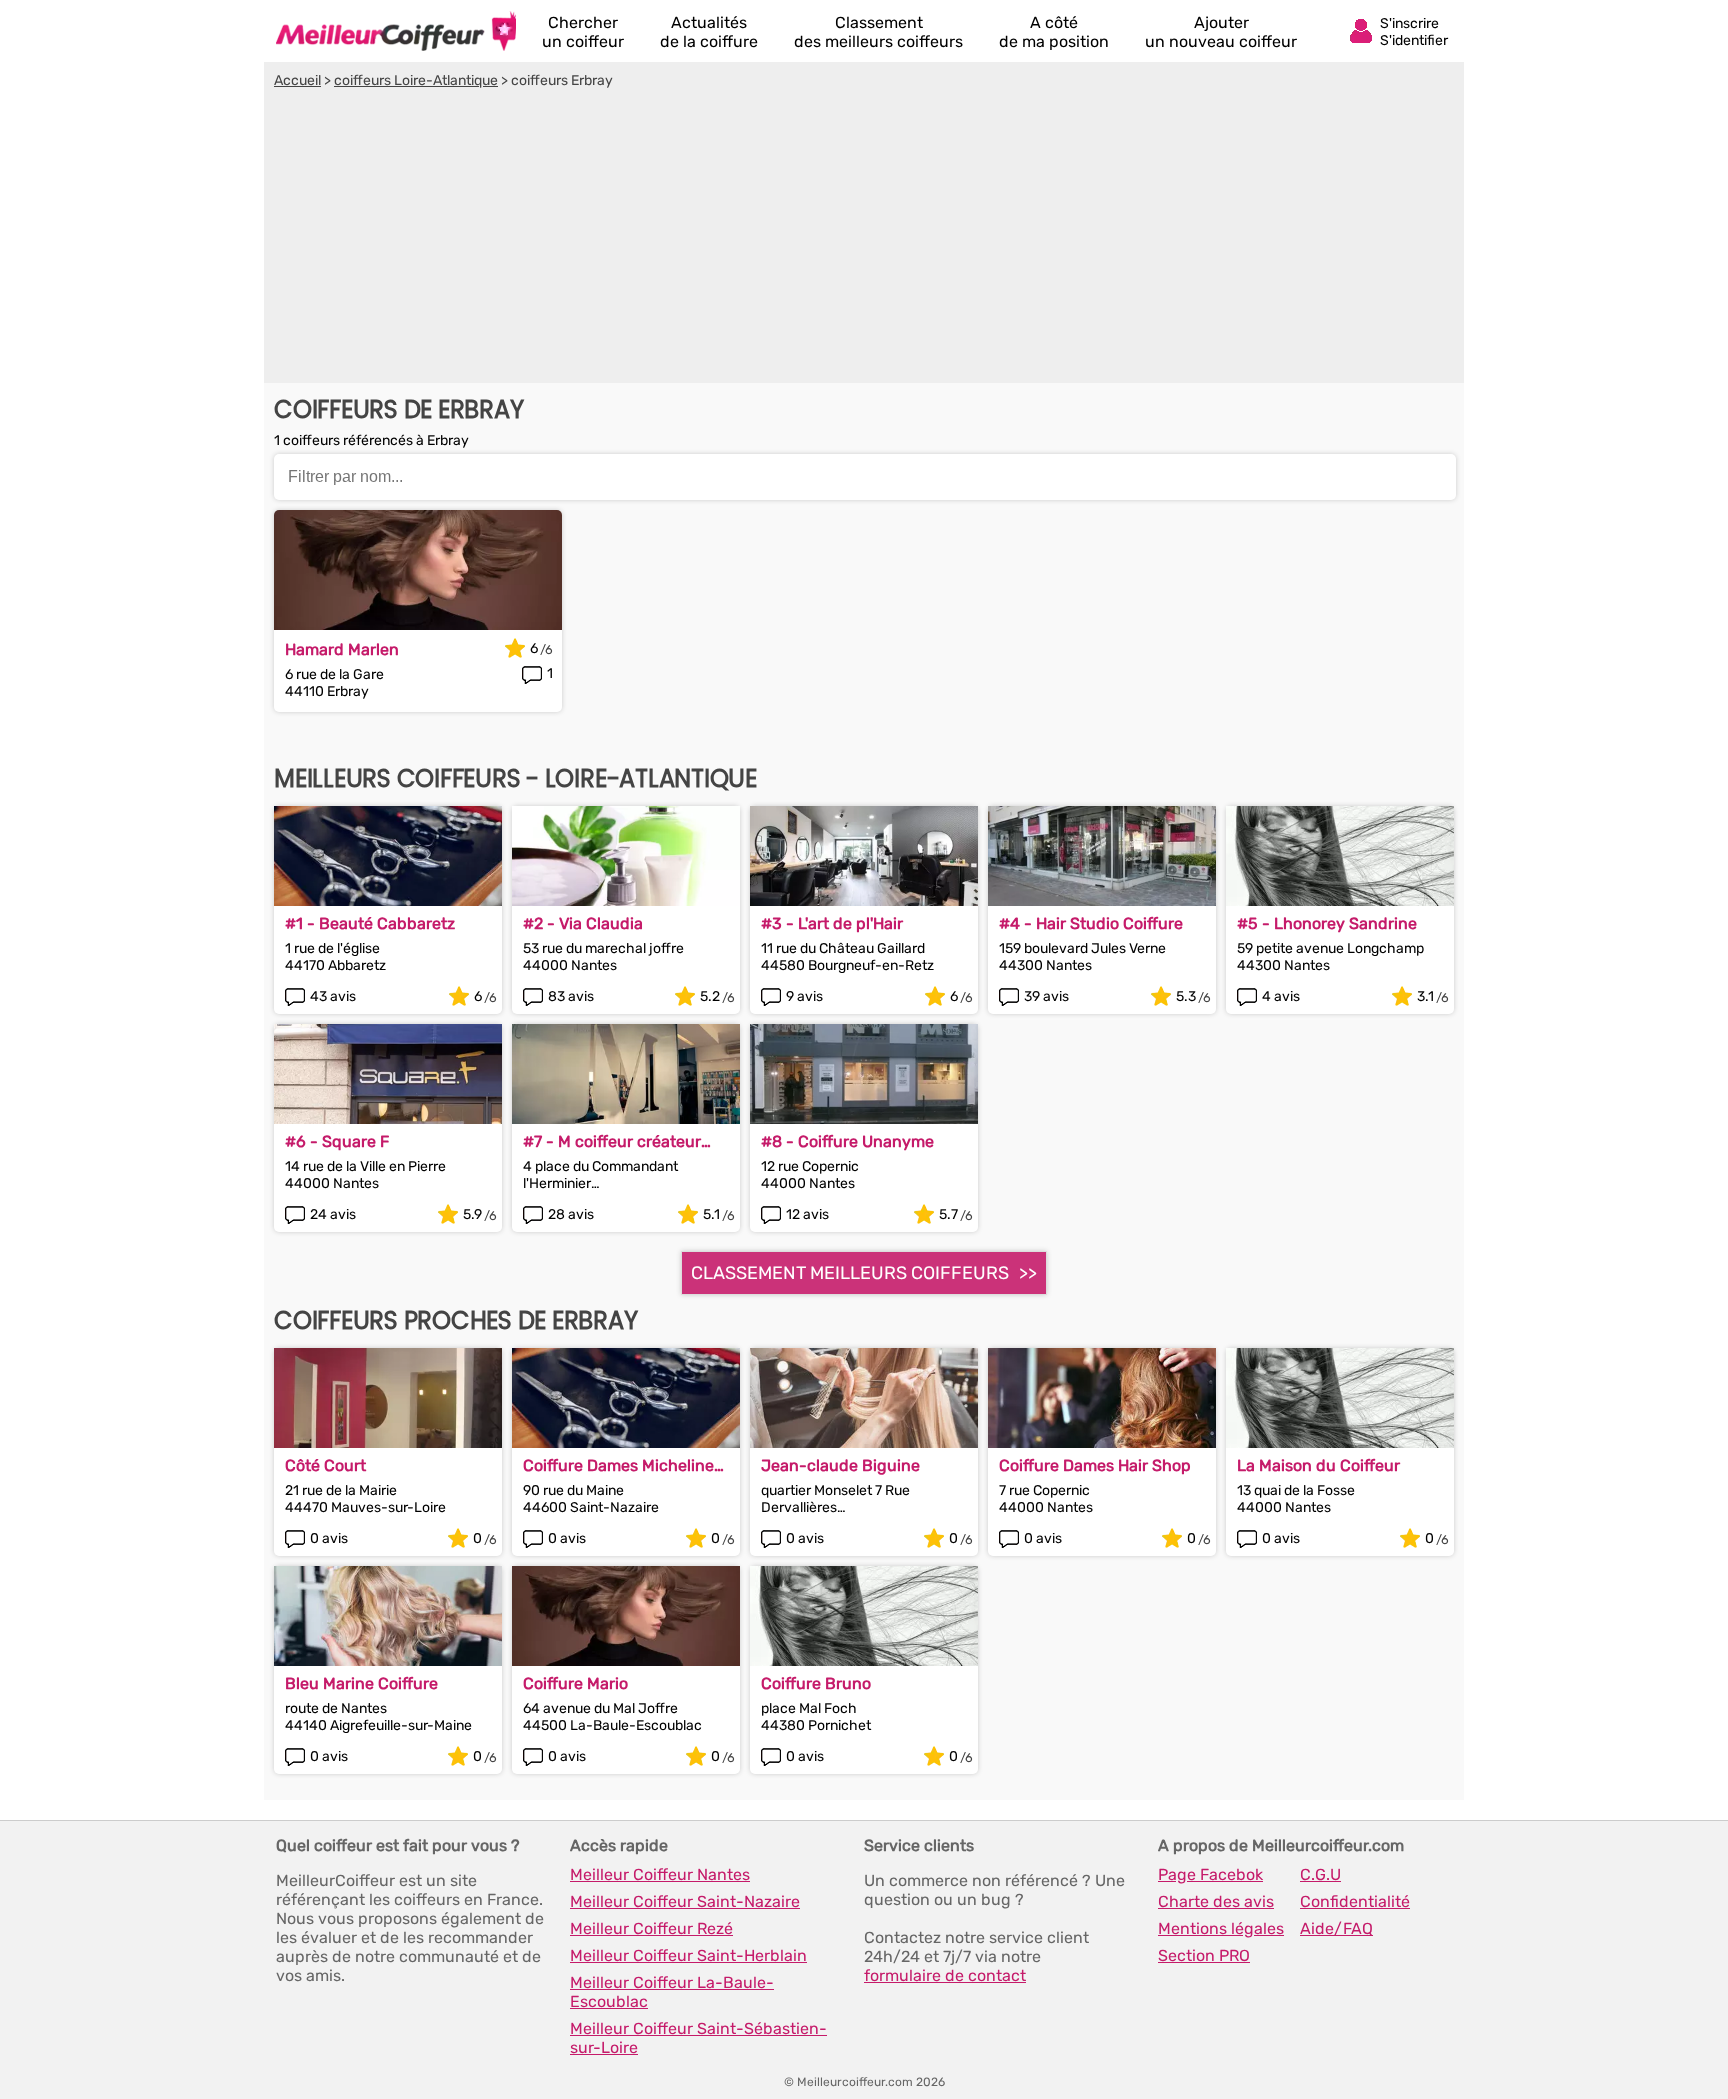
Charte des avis (1216, 1901)
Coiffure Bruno (816, 1683)
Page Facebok (1210, 1874)
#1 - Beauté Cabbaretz (370, 923)
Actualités (709, 32)
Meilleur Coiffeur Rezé (651, 1928)
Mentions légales (1221, 1928)
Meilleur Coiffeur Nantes (660, 1874)
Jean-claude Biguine (840, 1465)
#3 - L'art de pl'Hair (832, 923)
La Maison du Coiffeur (1318, 1465)
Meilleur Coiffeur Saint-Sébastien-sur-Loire (698, 2038)
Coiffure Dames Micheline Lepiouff (618, 1465)
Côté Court (325, 1465)
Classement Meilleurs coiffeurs (850, 1273)
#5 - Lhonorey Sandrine (1327, 923)
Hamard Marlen (342, 649)
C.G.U (1320, 1874)
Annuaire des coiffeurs (396, 31)
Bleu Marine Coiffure (361, 1683)
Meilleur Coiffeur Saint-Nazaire (685, 1901)
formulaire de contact (945, 1975)
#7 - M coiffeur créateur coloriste (612, 1141)
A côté (1054, 32)
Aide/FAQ (1336, 1928)
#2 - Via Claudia (583, 923)
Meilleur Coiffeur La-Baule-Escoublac (672, 1992)
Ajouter (1221, 32)
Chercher (583, 32)
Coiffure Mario (575, 1683)
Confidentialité (1355, 1901)
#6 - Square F (337, 1141)
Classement (878, 32)
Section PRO (1204, 1955)
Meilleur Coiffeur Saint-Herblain (688, 1955)
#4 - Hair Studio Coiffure (1091, 923)
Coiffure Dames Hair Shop (1095, 1465)
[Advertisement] (864, 239)
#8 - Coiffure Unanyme (847, 1141)
